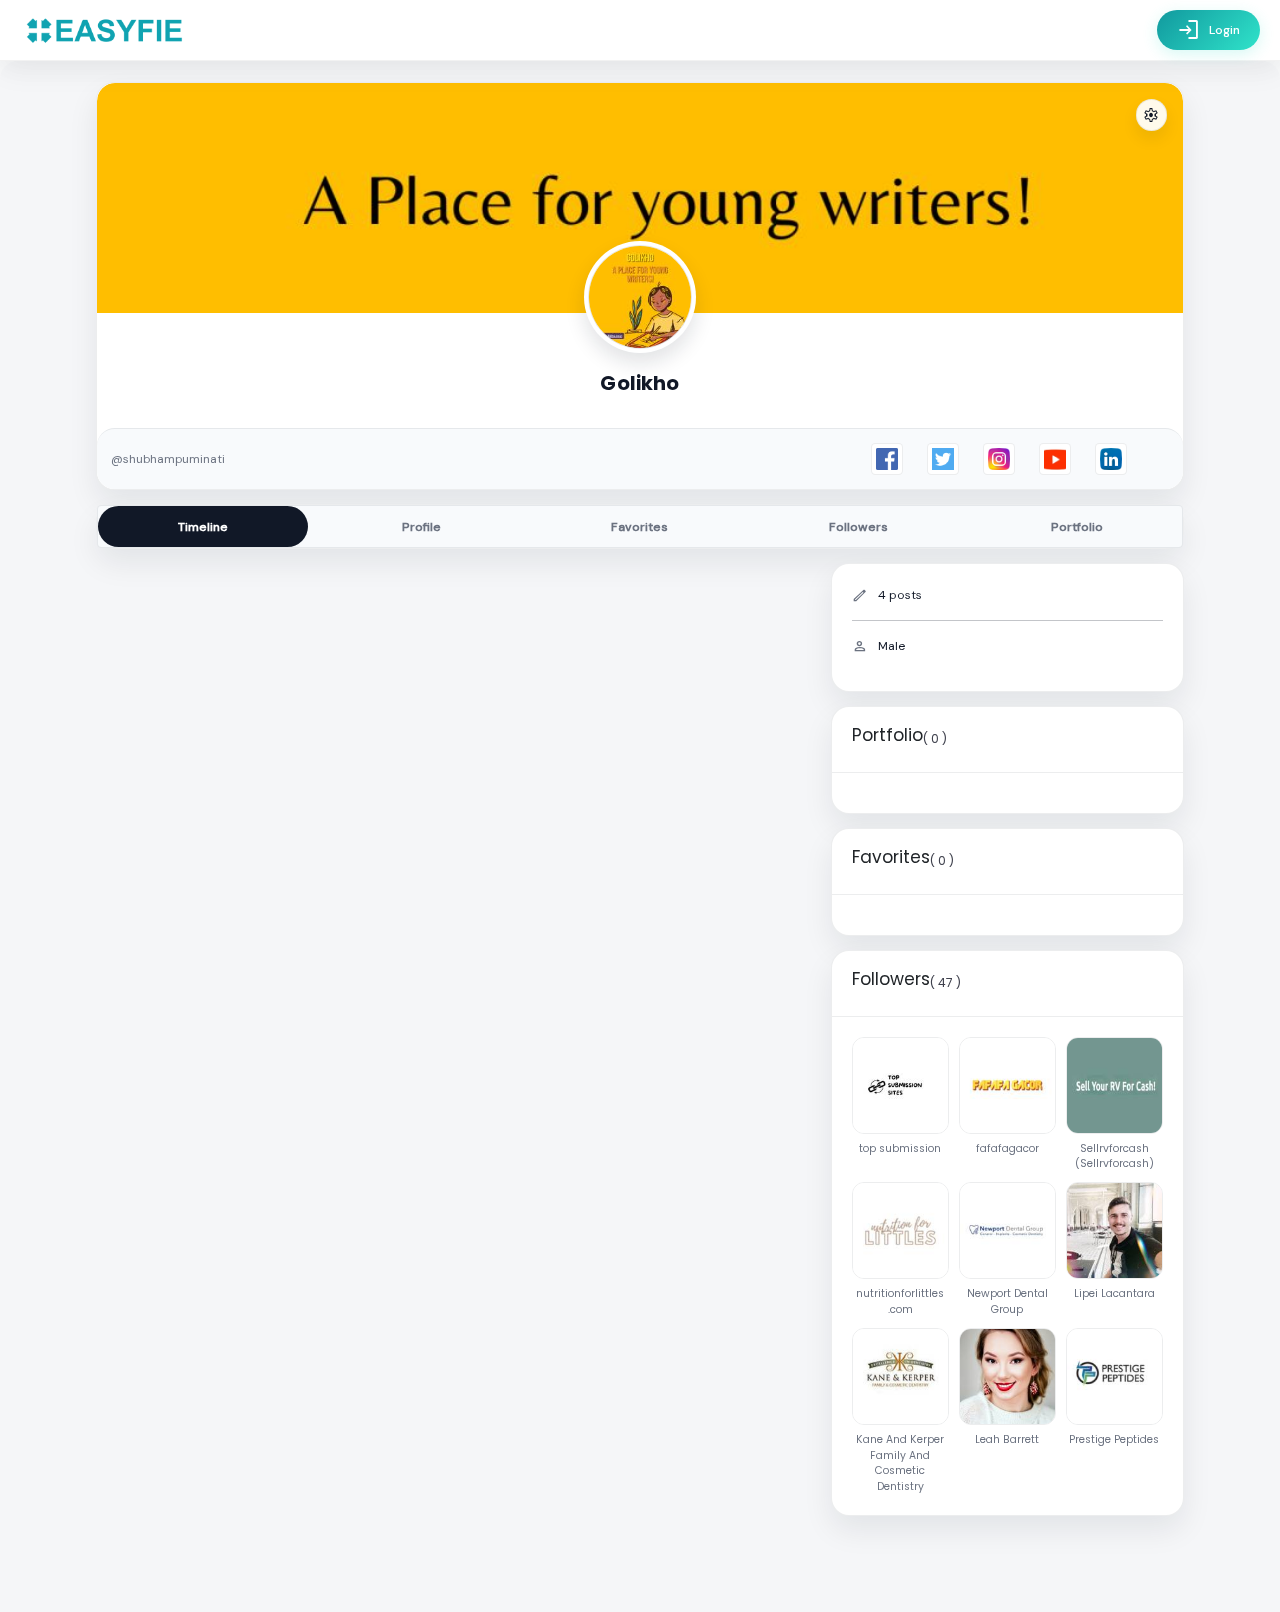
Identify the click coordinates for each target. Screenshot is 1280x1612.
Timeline (203, 527)
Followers (858, 527)
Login (1208, 30)
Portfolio (1077, 527)
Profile (421, 527)
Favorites (639, 527)
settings (1151, 115)
